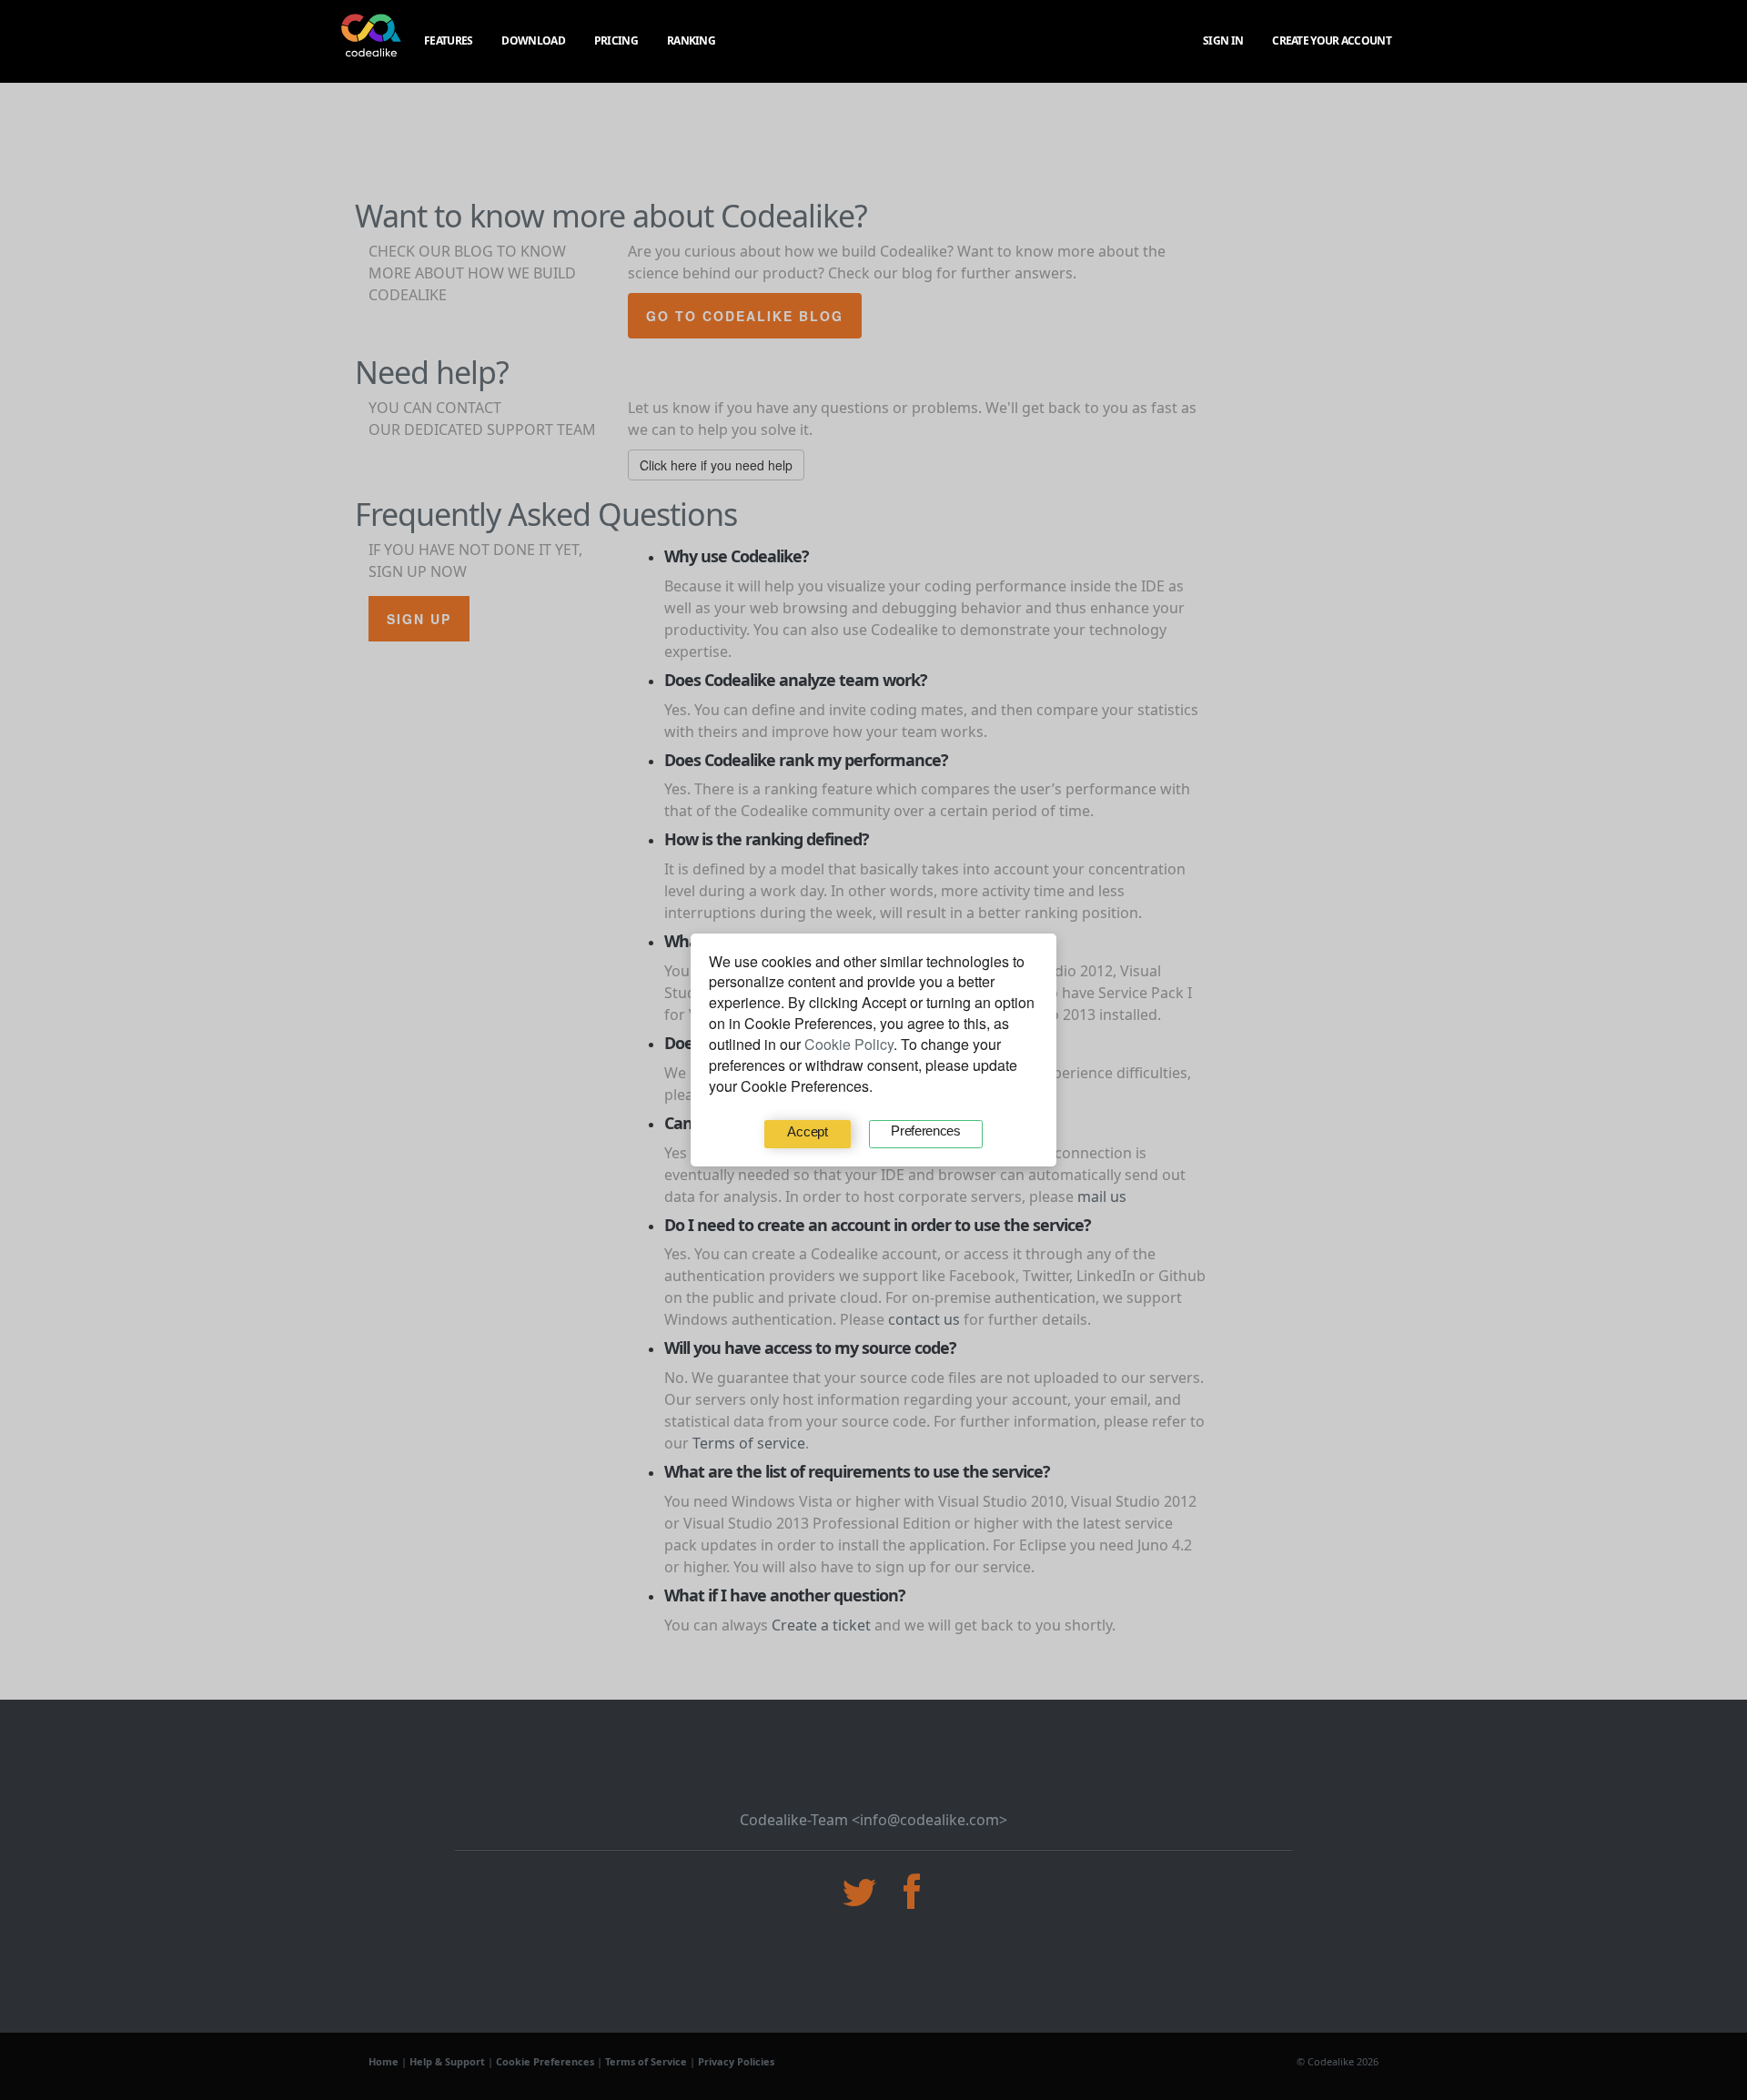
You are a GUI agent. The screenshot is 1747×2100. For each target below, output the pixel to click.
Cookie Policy (849, 1044)
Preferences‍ (926, 1131)
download (533, 40)
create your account (1332, 40)
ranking (691, 40)
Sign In (1223, 40)
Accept (807, 1131)
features (448, 40)
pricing (616, 40)
